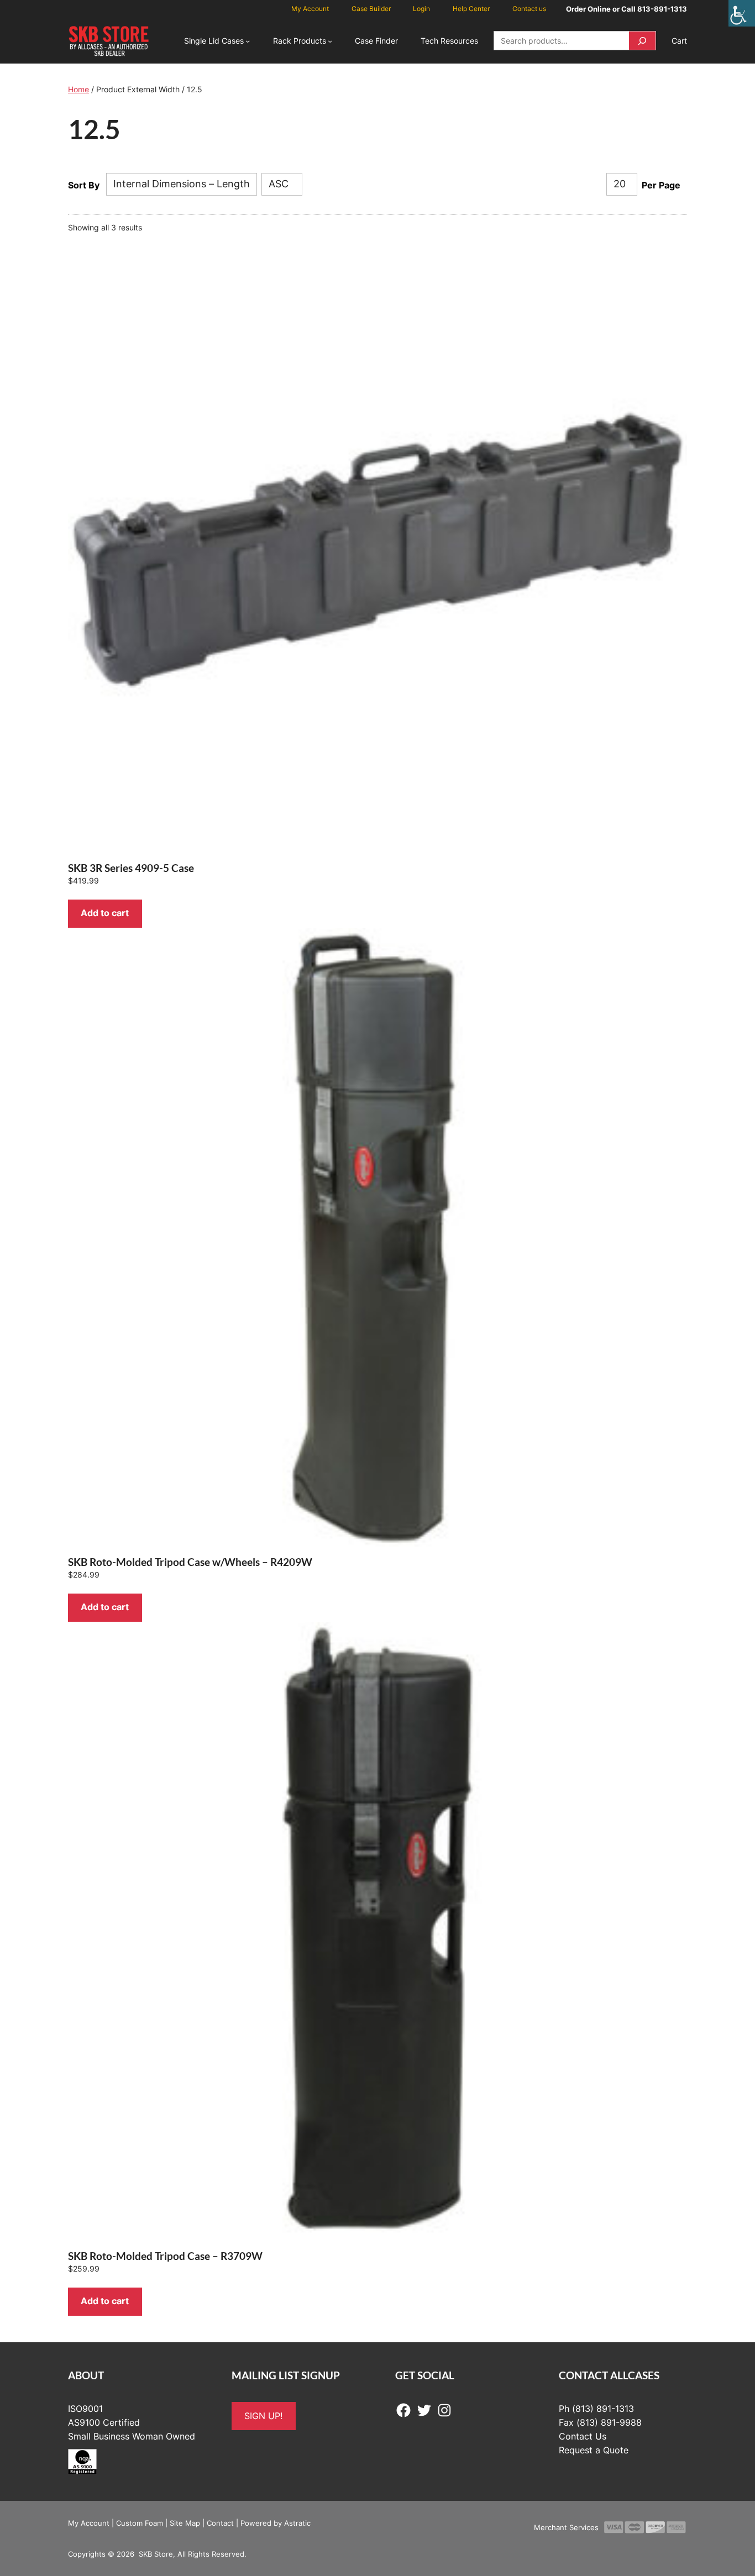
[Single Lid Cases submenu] (248, 41)
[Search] (642, 41)
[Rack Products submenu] (330, 41)
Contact (220, 2523)
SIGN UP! (263, 2416)
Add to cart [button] (105, 913)
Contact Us (583, 2436)
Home (78, 89)
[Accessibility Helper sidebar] (742, 13)
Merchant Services (566, 2527)
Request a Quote (594, 2450)
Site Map (185, 2523)
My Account (89, 2523)
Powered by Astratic (276, 2523)
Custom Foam (140, 2523)
